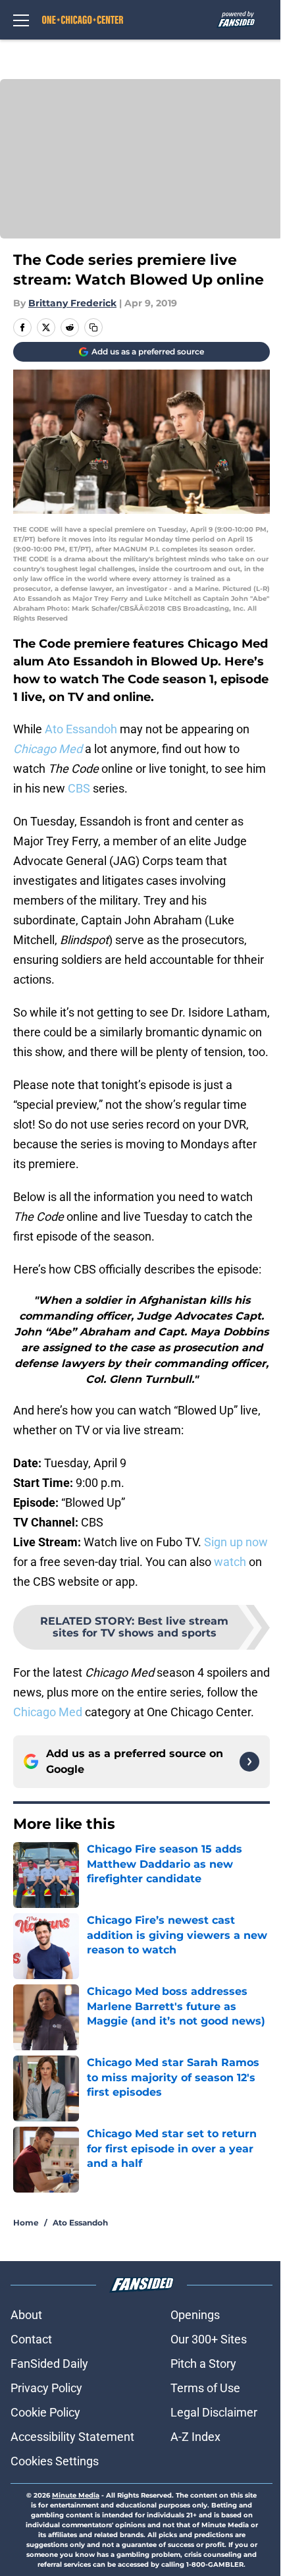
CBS (79, 788)
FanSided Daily (49, 2364)
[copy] (93, 327)
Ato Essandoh (81, 729)
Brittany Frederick (72, 303)
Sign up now (236, 1542)
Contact (31, 2339)
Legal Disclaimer (214, 2412)
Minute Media (76, 2495)
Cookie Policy (45, 2412)
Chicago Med (48, 1712)
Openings (195, 2315)
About (26, 2315)
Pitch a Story (203, 2364)
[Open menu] (21, 20)
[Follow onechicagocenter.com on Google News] (249, 1762)
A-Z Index (195, 2437)
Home (26, 2223)
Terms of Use (205, 2388)
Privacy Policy (46, 2388)
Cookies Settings (55, 2461)
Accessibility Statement (72, 2437)
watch (230, 1562)
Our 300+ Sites (209, 2339)
